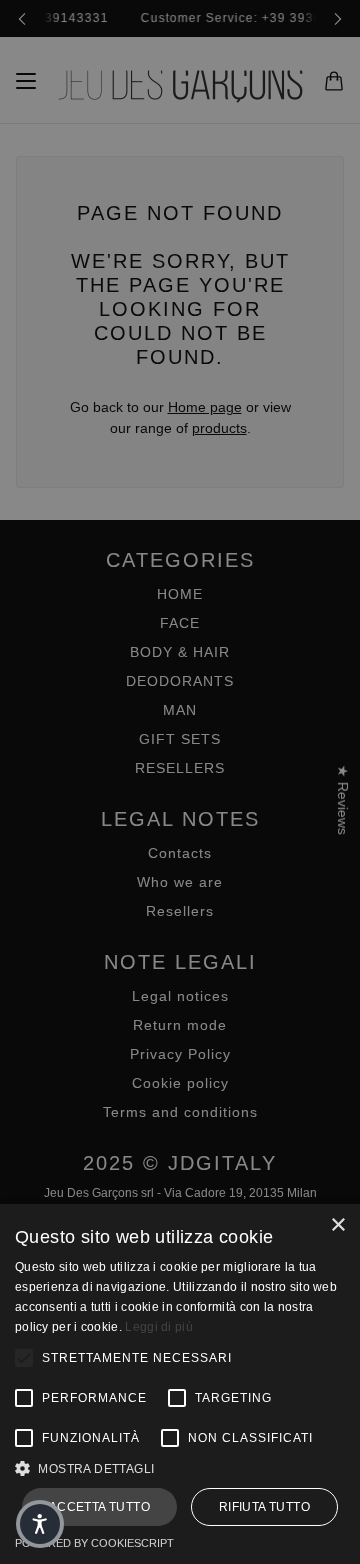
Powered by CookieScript (94, 1543)
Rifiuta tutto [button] (264, 1507)
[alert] (180, 782)
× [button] (337, 1225)
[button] (180, 1469)
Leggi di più (159, 1327)
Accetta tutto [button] (99, 1507)
